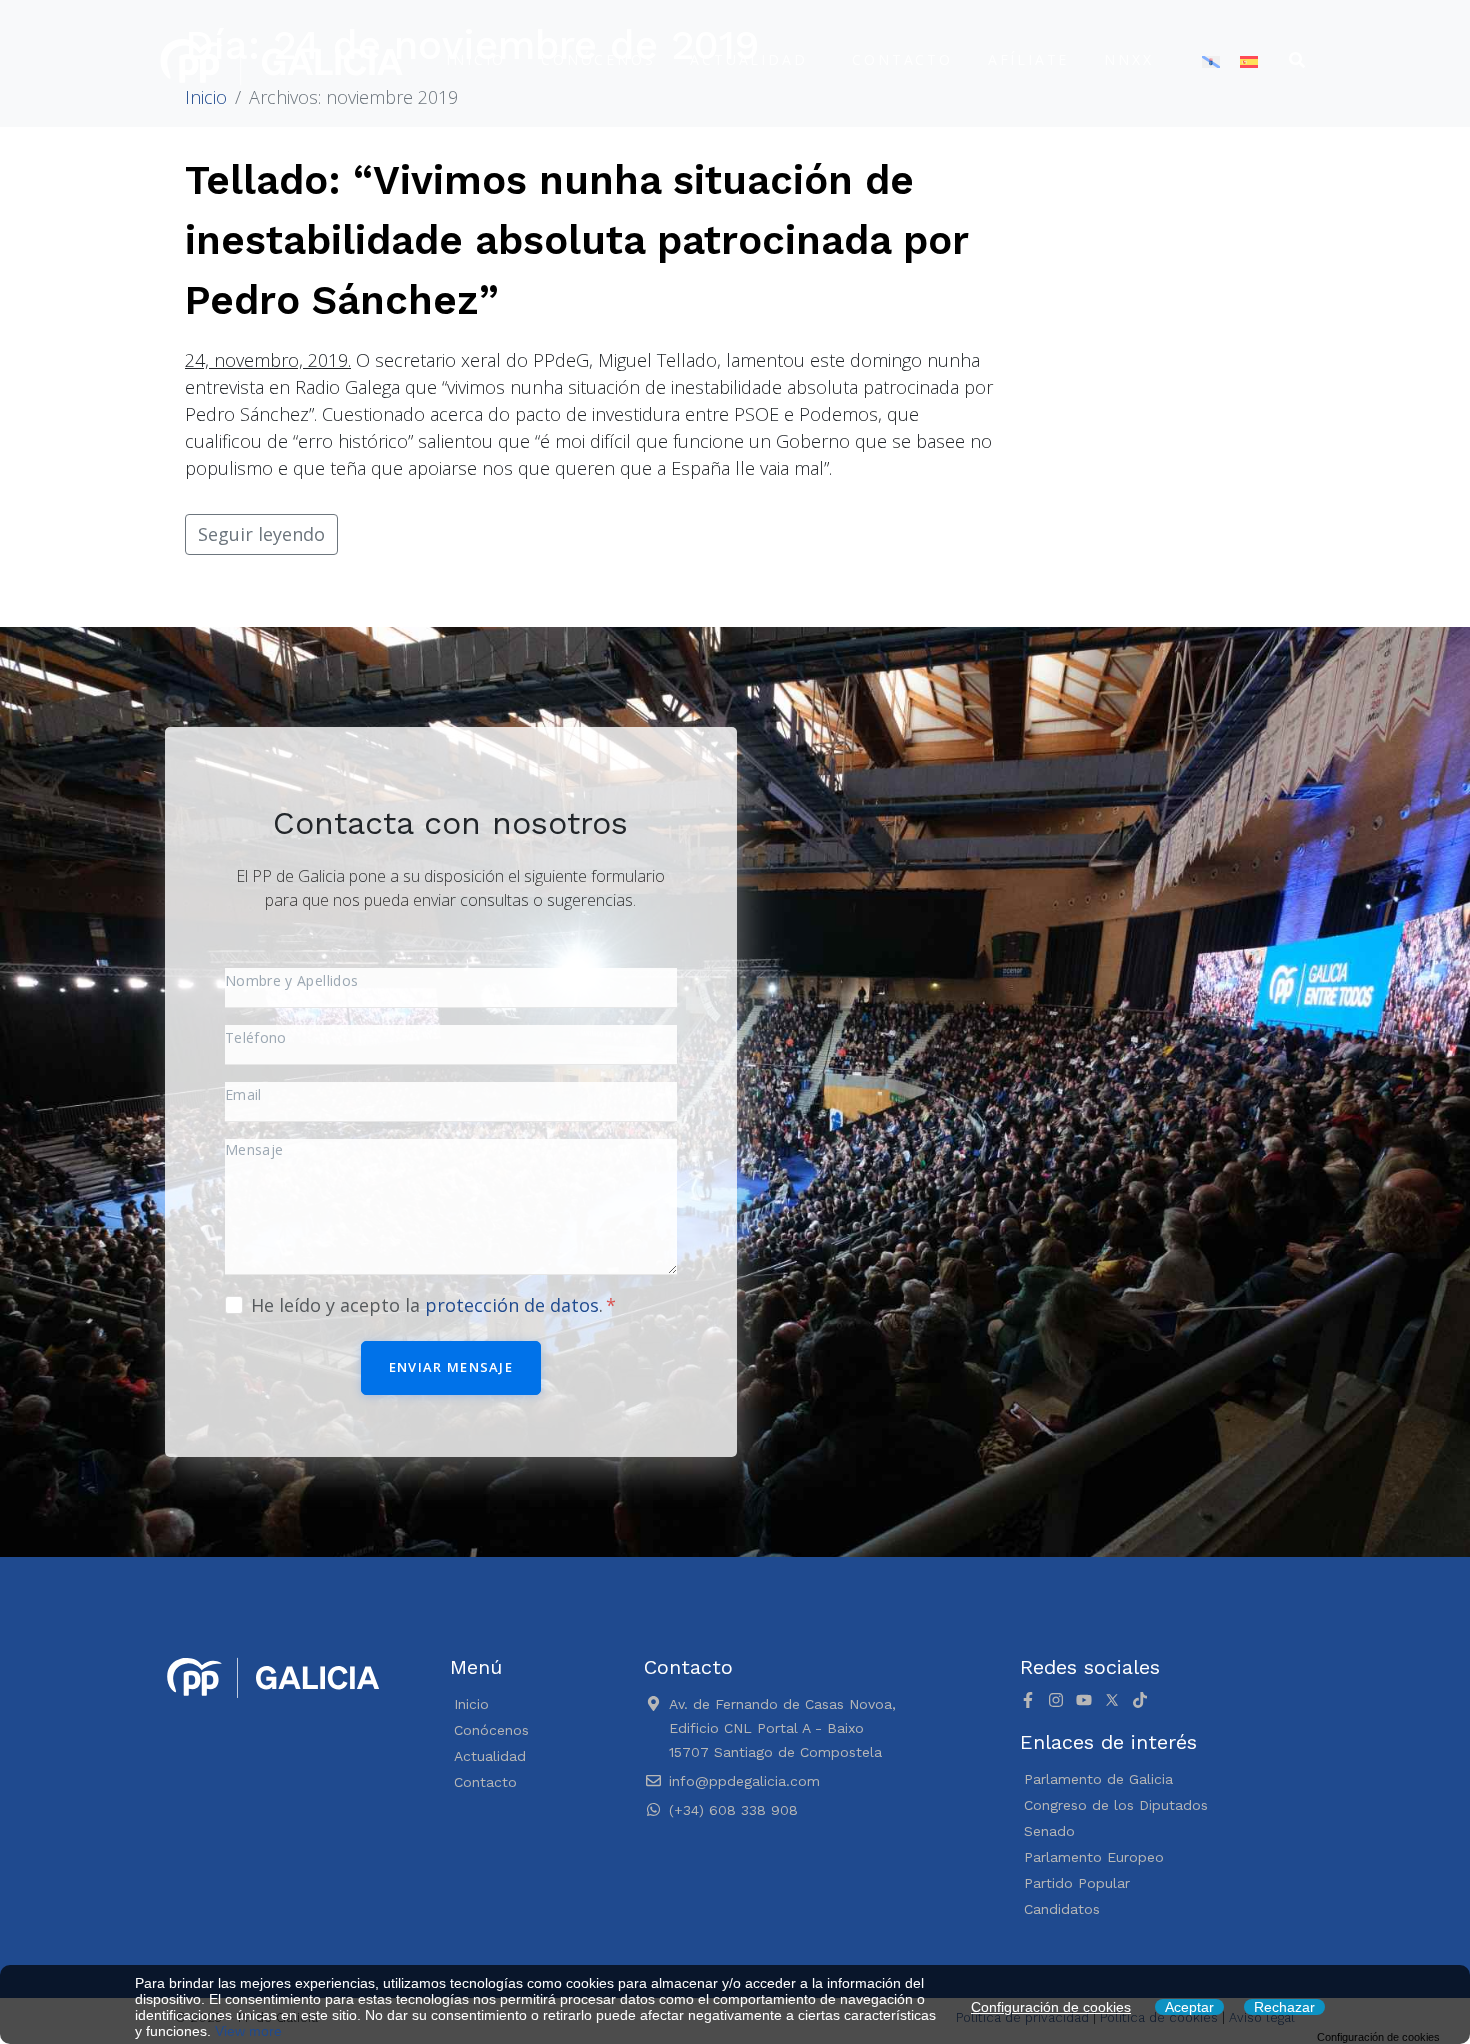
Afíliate (1028, 59)
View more (248, 2031)
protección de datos (512, 1305)
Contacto (902, 59)
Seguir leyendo (261, 534)
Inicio (476, 59)
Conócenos (598, 59)
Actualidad (748, 59)
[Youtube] (1084, 1700)
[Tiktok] (1140, 1700)
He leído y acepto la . (429, 1305)
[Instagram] (1056, 1700)
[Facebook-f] (1028, 1700)
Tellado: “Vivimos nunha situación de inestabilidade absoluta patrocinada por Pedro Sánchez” (576, 240)
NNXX (1128, 59)
